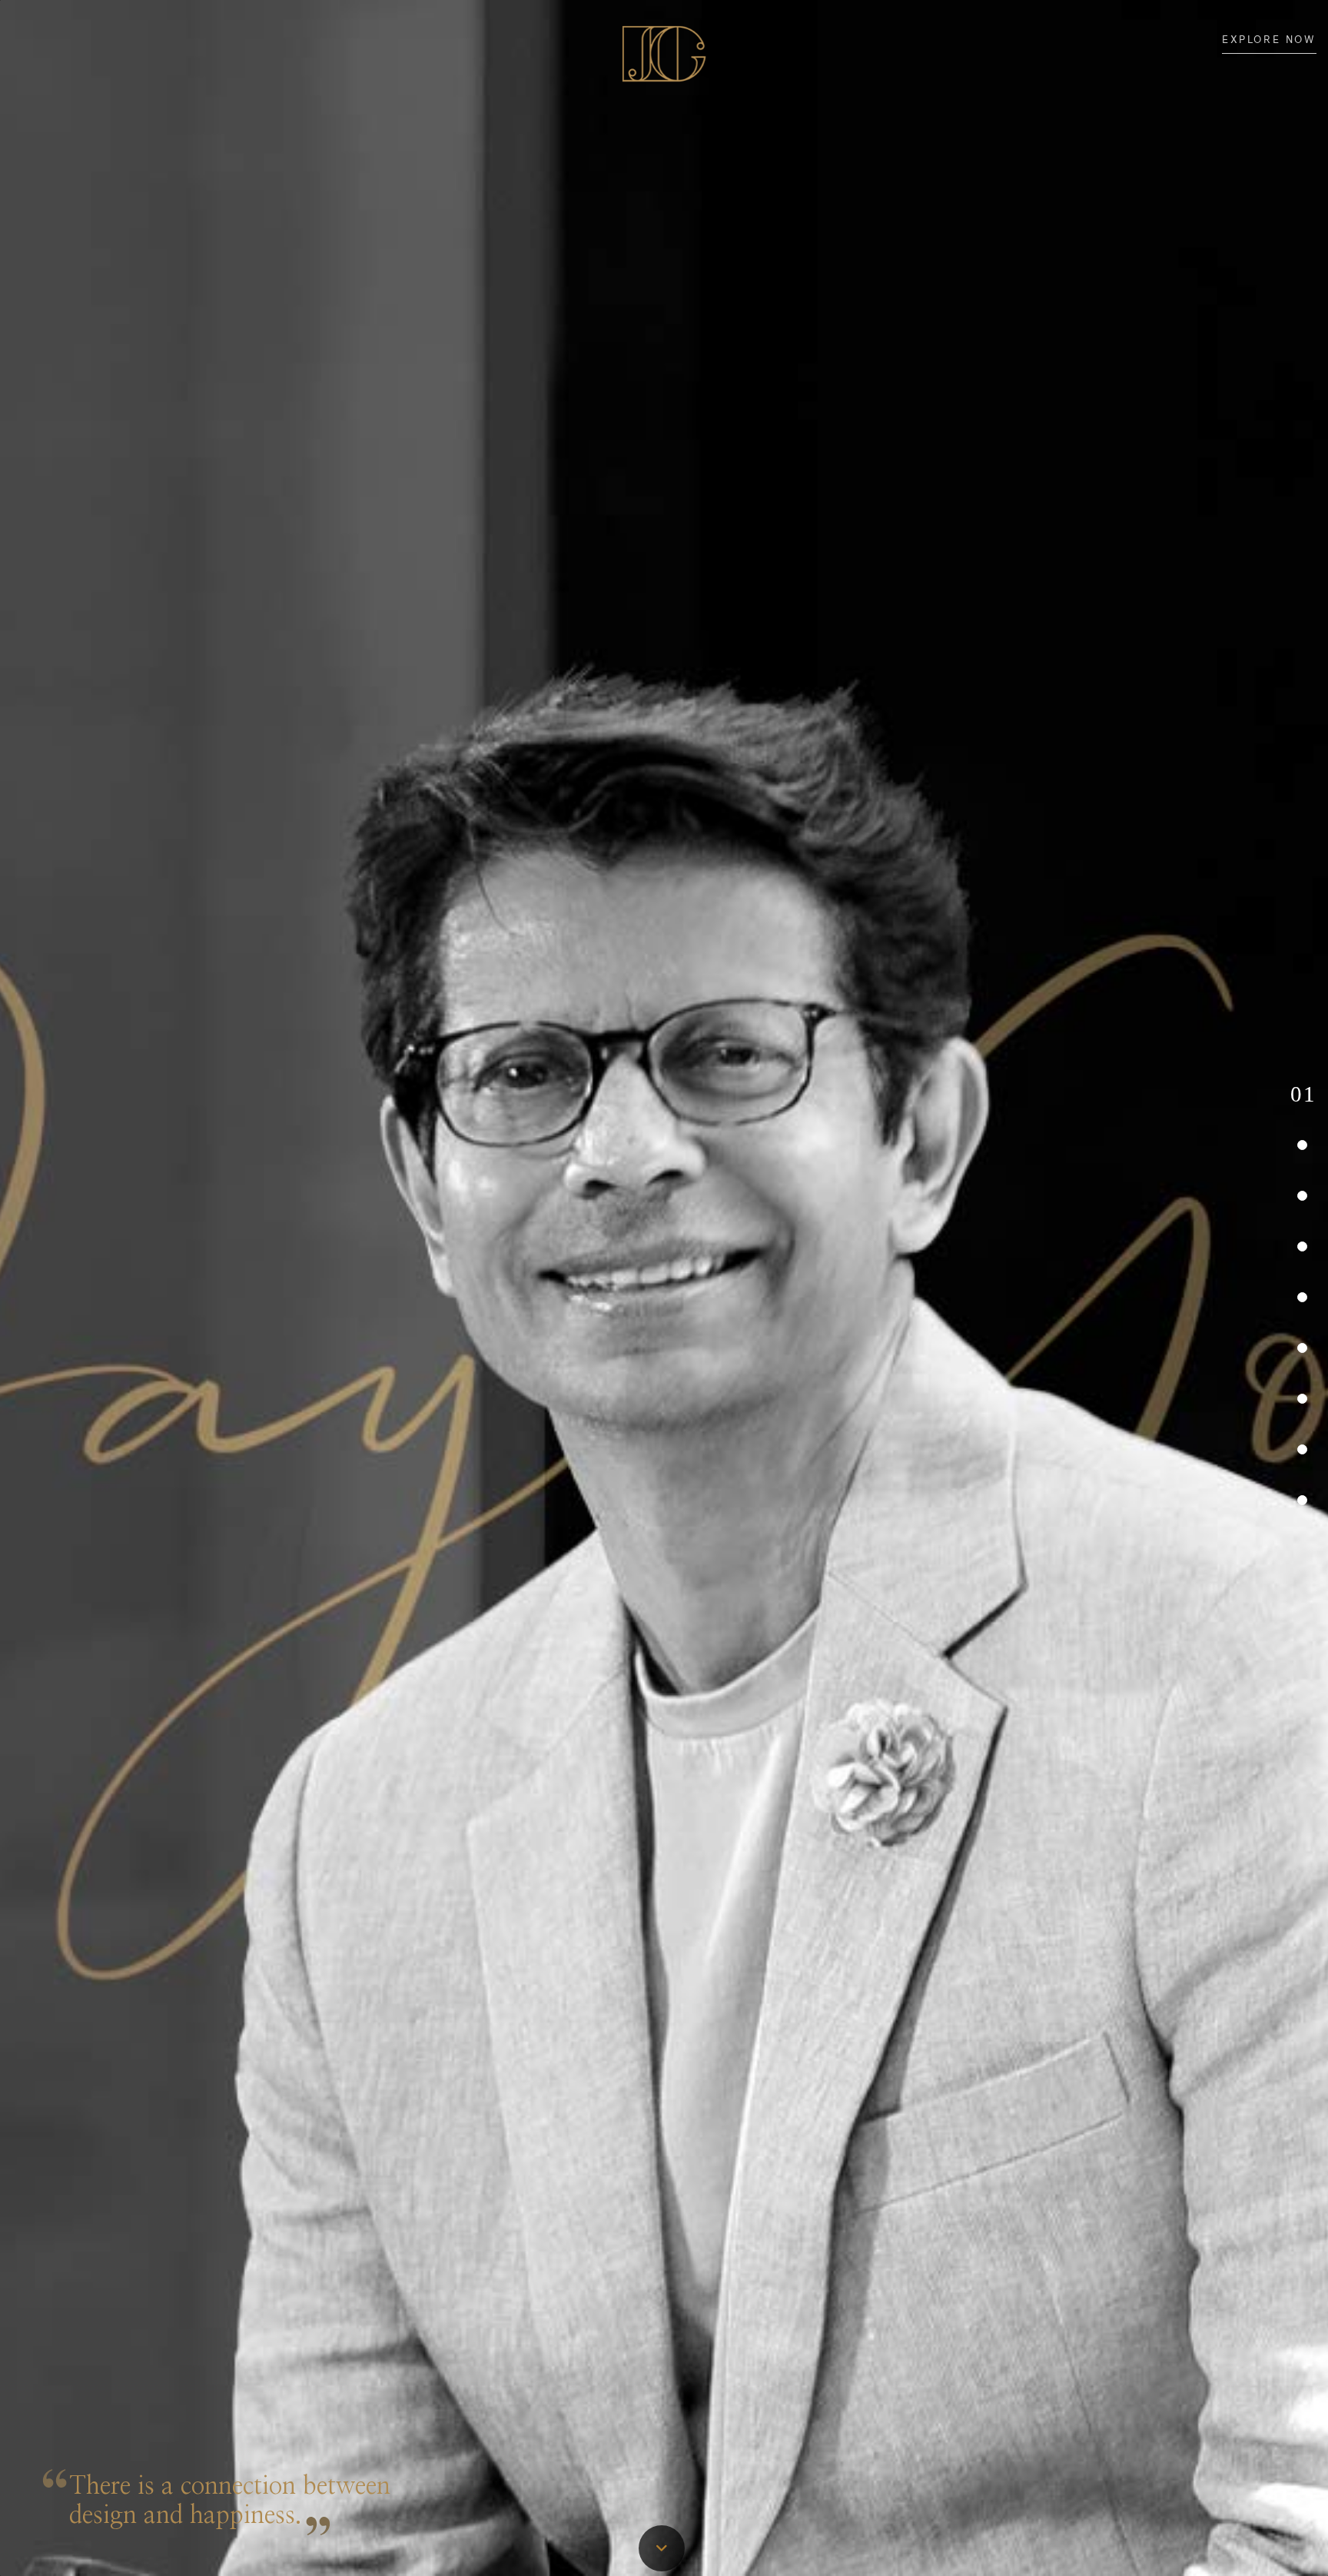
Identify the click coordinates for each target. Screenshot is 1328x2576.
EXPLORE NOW (1269, 40)
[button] (1303, 1095)
